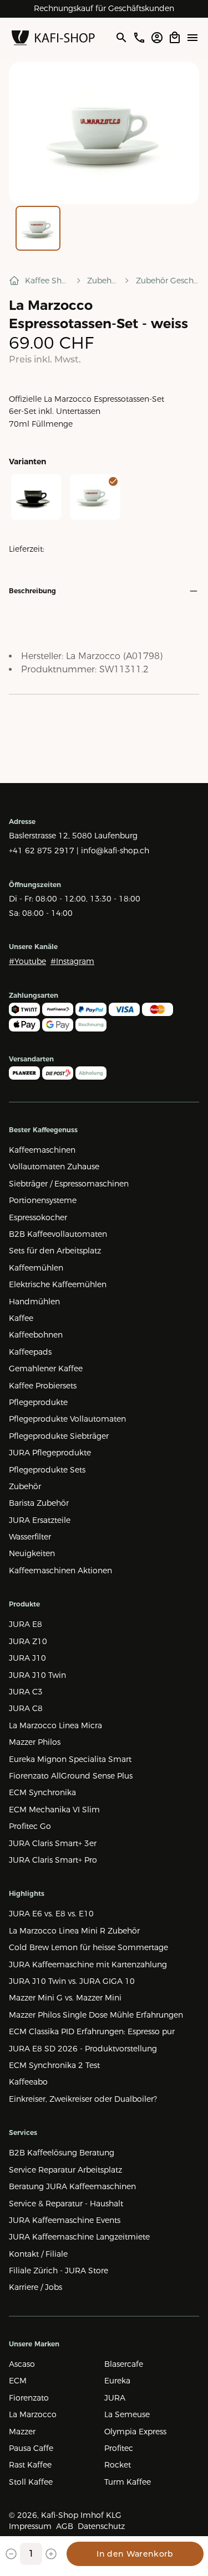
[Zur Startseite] (53, 38)
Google (143, 8)
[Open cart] (175, 38)
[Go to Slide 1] (38, 228)
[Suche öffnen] (121, 38)
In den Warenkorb (135, 2554)
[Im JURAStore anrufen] (139, 38)
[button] (104, 133)
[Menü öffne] (192, 38)
